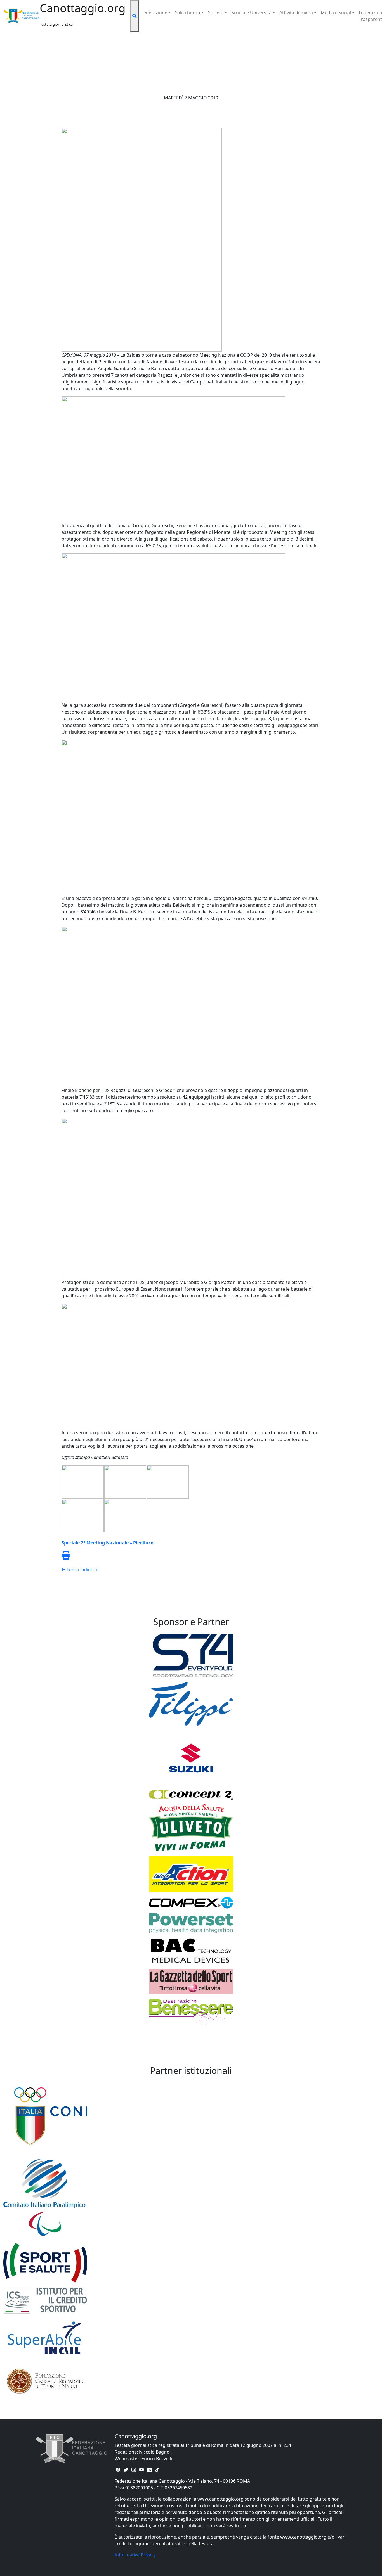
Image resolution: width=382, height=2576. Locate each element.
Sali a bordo (188, 13)
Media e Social (336, 13)
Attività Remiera (296, 13)
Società (216, 13)
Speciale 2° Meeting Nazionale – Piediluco (108, 1543)
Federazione (154, 13)
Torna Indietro (81, 1570)
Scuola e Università (251, 13)
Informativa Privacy (135, 2555)
